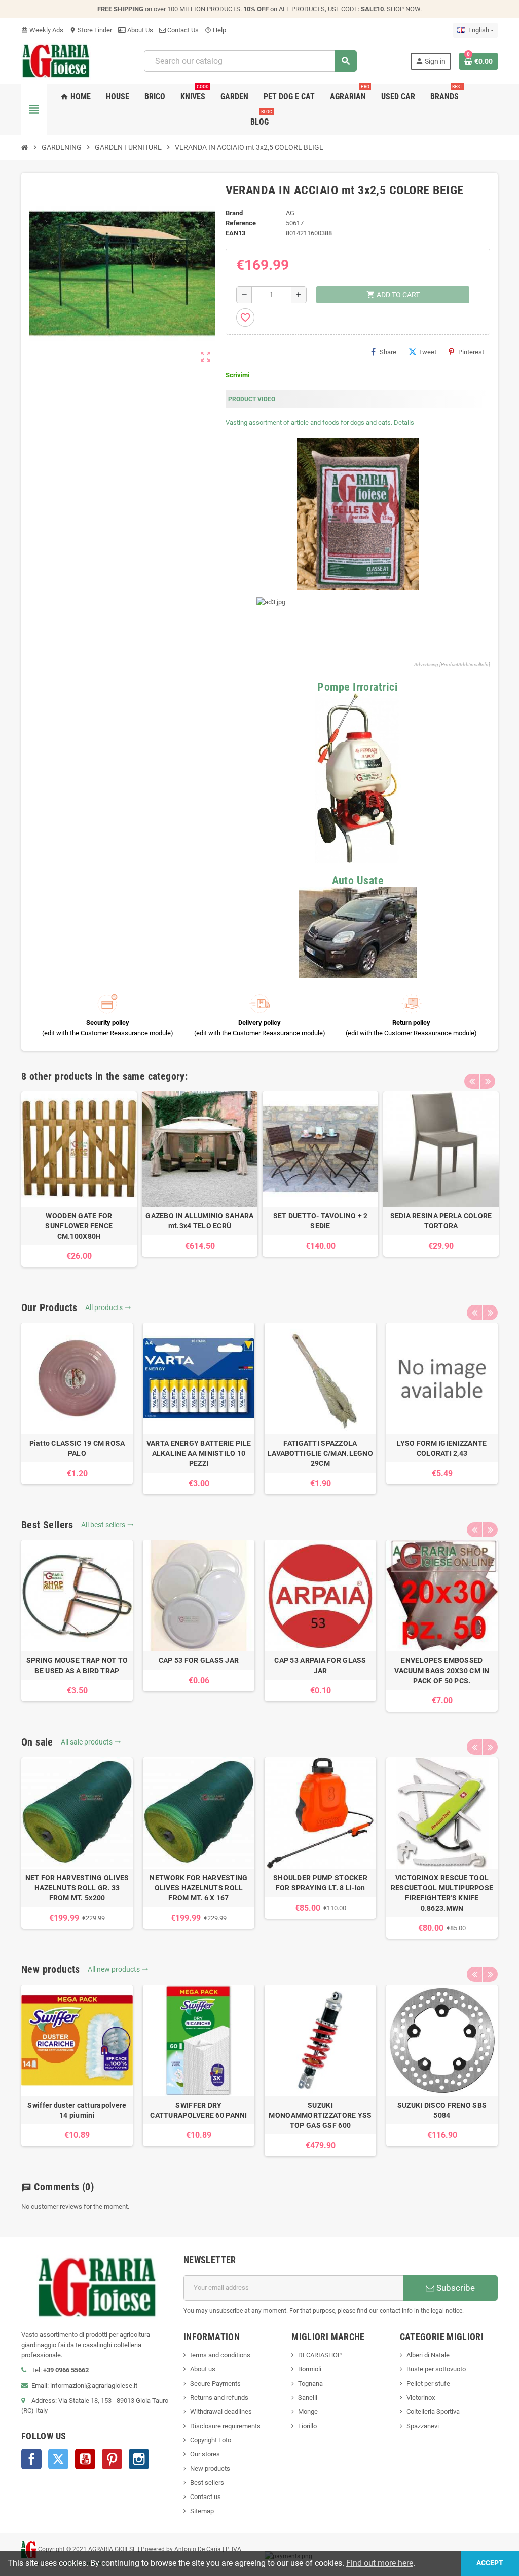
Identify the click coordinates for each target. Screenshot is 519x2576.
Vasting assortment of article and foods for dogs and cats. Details (320, 423)
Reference (241, 223)
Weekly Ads (42, 30)
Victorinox (421, 2397)
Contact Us (182, 30)
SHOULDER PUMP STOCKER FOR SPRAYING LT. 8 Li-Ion (320, 1883)
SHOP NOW (403, 9)
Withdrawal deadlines (221, 2412)
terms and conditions (220, 2355)
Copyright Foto (211, 2440)
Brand (234, 213)
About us (203, 2369)
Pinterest (471, 352)
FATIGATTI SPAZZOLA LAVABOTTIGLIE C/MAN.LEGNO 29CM (320, 1453)
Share (388, 352)
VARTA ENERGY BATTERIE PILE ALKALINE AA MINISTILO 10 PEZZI (199, 1453)
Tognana (310, 2383)
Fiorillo (307, 2426)
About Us (139, 30)
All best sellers (107, 1525)
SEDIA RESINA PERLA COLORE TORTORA (441, 1221)
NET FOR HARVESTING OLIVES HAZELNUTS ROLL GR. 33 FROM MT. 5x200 (77, 1888)
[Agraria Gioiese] (56, 61)
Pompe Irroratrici (358, 687)
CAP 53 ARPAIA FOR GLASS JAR (320, 1666)
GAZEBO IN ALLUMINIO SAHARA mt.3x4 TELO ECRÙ (199, 1221)
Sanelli (308, 2397)
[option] (79, 1179)
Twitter (58, 2459)
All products (108, 1307)
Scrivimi (237, 375)
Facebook (31, 2459)
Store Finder (91, 30)
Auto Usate (358, 880)
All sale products (91, 1742)
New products (210, 2468)
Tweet (427, 352)
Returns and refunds (219, 2397)
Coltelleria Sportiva (433, 2412)
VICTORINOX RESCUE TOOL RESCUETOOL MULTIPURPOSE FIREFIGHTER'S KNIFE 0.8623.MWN (442, 1893)
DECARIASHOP (320, 2355)
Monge (308, 2412)
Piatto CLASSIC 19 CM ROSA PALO (77, 1448)
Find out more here (380, 2563)
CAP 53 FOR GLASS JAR (199, 1660)
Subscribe (455, 2288)
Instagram (139, 2459)
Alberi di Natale (428, 2355)
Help (215, 30)
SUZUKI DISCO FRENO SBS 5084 (442, 2110)
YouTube (85, 2459)
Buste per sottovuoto (436, 2369)
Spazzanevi (423, 2426)
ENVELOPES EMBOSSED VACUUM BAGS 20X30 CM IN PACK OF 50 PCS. (442, 1671)
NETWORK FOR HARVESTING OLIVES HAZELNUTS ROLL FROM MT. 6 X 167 (198, 1888)
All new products (118, 1969)
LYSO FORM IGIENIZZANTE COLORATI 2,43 (442, 1448)
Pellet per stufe (428, 2383)
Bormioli (310, 2369)
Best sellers (207, 2483)
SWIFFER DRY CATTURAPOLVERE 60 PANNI (198, 2110)
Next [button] (488, 1081)
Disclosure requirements (225, 2426)
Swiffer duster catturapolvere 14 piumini (77, 2110)
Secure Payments (215, 2383)
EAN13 (235, 233)
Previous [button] (472, 1081)
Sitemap (202, 2511)
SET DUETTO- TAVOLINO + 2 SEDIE (321, 1221)
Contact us (206, 2497)
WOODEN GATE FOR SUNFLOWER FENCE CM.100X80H (79, 1226)
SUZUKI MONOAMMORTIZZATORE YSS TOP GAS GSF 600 (320, 2115)
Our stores (205, 2454)
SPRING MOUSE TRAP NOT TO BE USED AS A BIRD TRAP (77, 1666)
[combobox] (250, 61)
